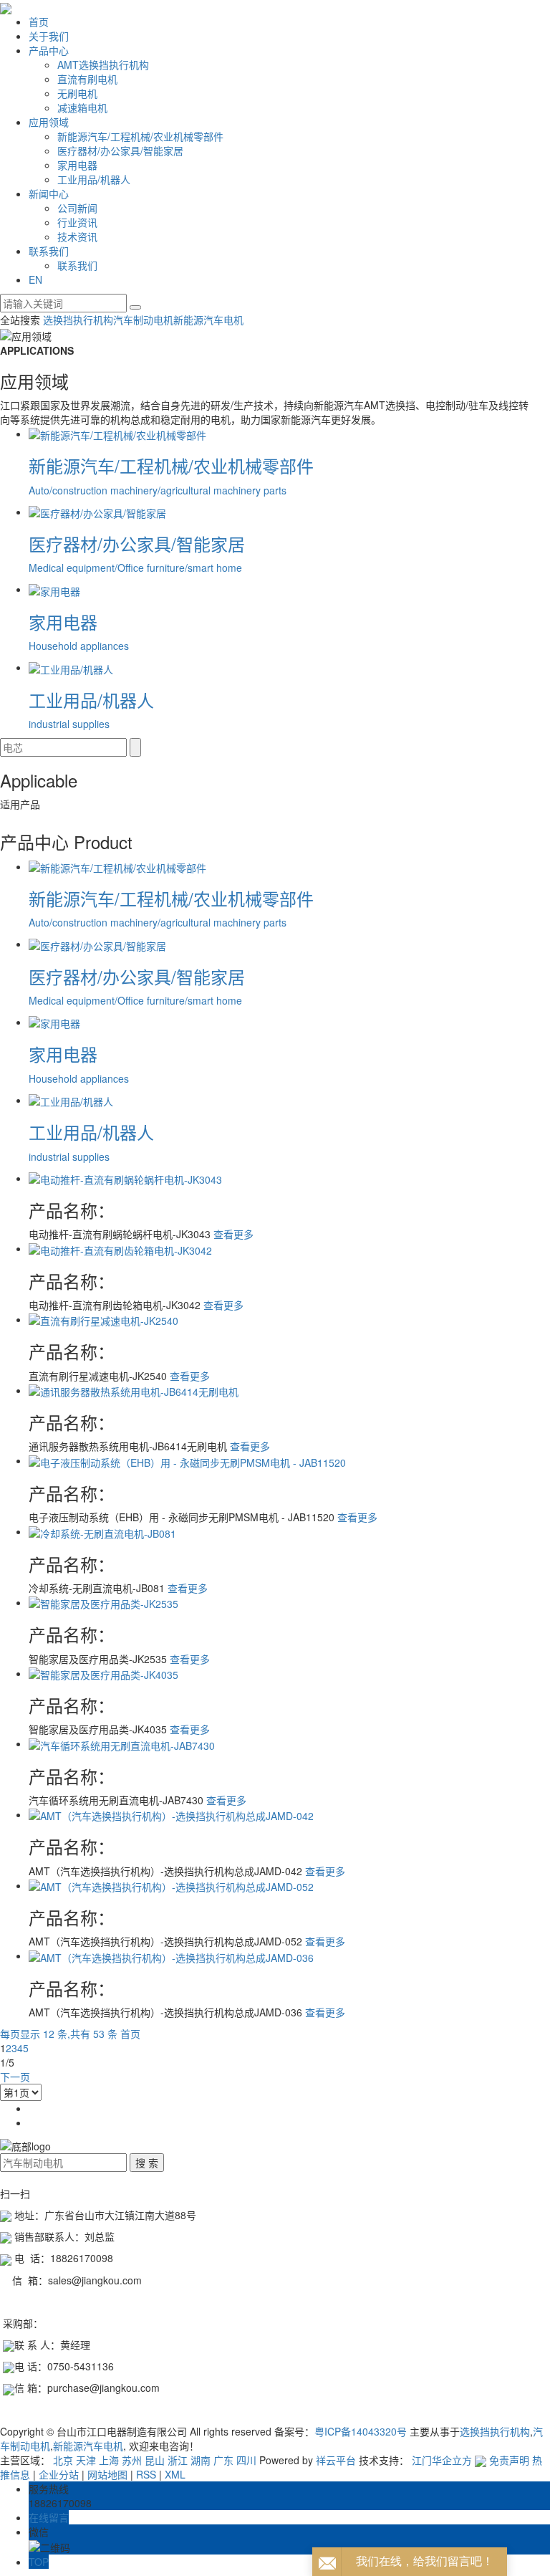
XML (175, 2474)
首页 (39, 21)
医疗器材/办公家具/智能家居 (120, 150)
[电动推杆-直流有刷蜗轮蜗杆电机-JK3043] (125, 1178)
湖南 (201, 2460)
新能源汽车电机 (208, 320)
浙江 (178, 2460)
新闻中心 (49, 193)
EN (35, 279)
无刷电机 (77, 93)
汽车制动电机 (143, 320)
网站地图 (107, 2474)
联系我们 (49, 251)
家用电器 (77, 165)
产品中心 (49, 50)
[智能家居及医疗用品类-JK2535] (103, 1602)
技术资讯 (77, 236)
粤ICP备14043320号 (361, 2431)
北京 (63, 2460)
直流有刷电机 (87, 79)
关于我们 (49, 36)
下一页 (15, 2077)
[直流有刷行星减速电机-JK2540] (103, 1319)
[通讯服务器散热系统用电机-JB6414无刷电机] (134, 1390)
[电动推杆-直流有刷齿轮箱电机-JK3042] (120, 1248)
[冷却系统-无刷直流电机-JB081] (102, 1531)
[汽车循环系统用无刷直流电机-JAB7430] (122, 1743)
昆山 (155, 2460)
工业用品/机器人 (94, 179)
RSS (146, 2474)
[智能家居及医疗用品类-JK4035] (103, 1673)
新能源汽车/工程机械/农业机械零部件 (140, 136)
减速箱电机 (82, 107)
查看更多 (233, 1234)
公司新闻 (77, 208)
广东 (223, 2460)
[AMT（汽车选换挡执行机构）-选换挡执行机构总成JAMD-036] (171, 1955)
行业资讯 (77, 222)
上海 (109, 2460)
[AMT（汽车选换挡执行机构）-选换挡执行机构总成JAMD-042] (171, 1814)
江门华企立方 (442, 2460)
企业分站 (59, 2474)
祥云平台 (336, 2460)
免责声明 (509, 2460)
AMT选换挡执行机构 (103, 64)
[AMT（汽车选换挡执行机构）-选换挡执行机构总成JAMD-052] (171, 1885)
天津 (86, 2460)
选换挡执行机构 (78, 320)
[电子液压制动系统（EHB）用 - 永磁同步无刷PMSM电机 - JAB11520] (187, 1460)
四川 (246, 2460)
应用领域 (49, 122)
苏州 (132, 2460)
